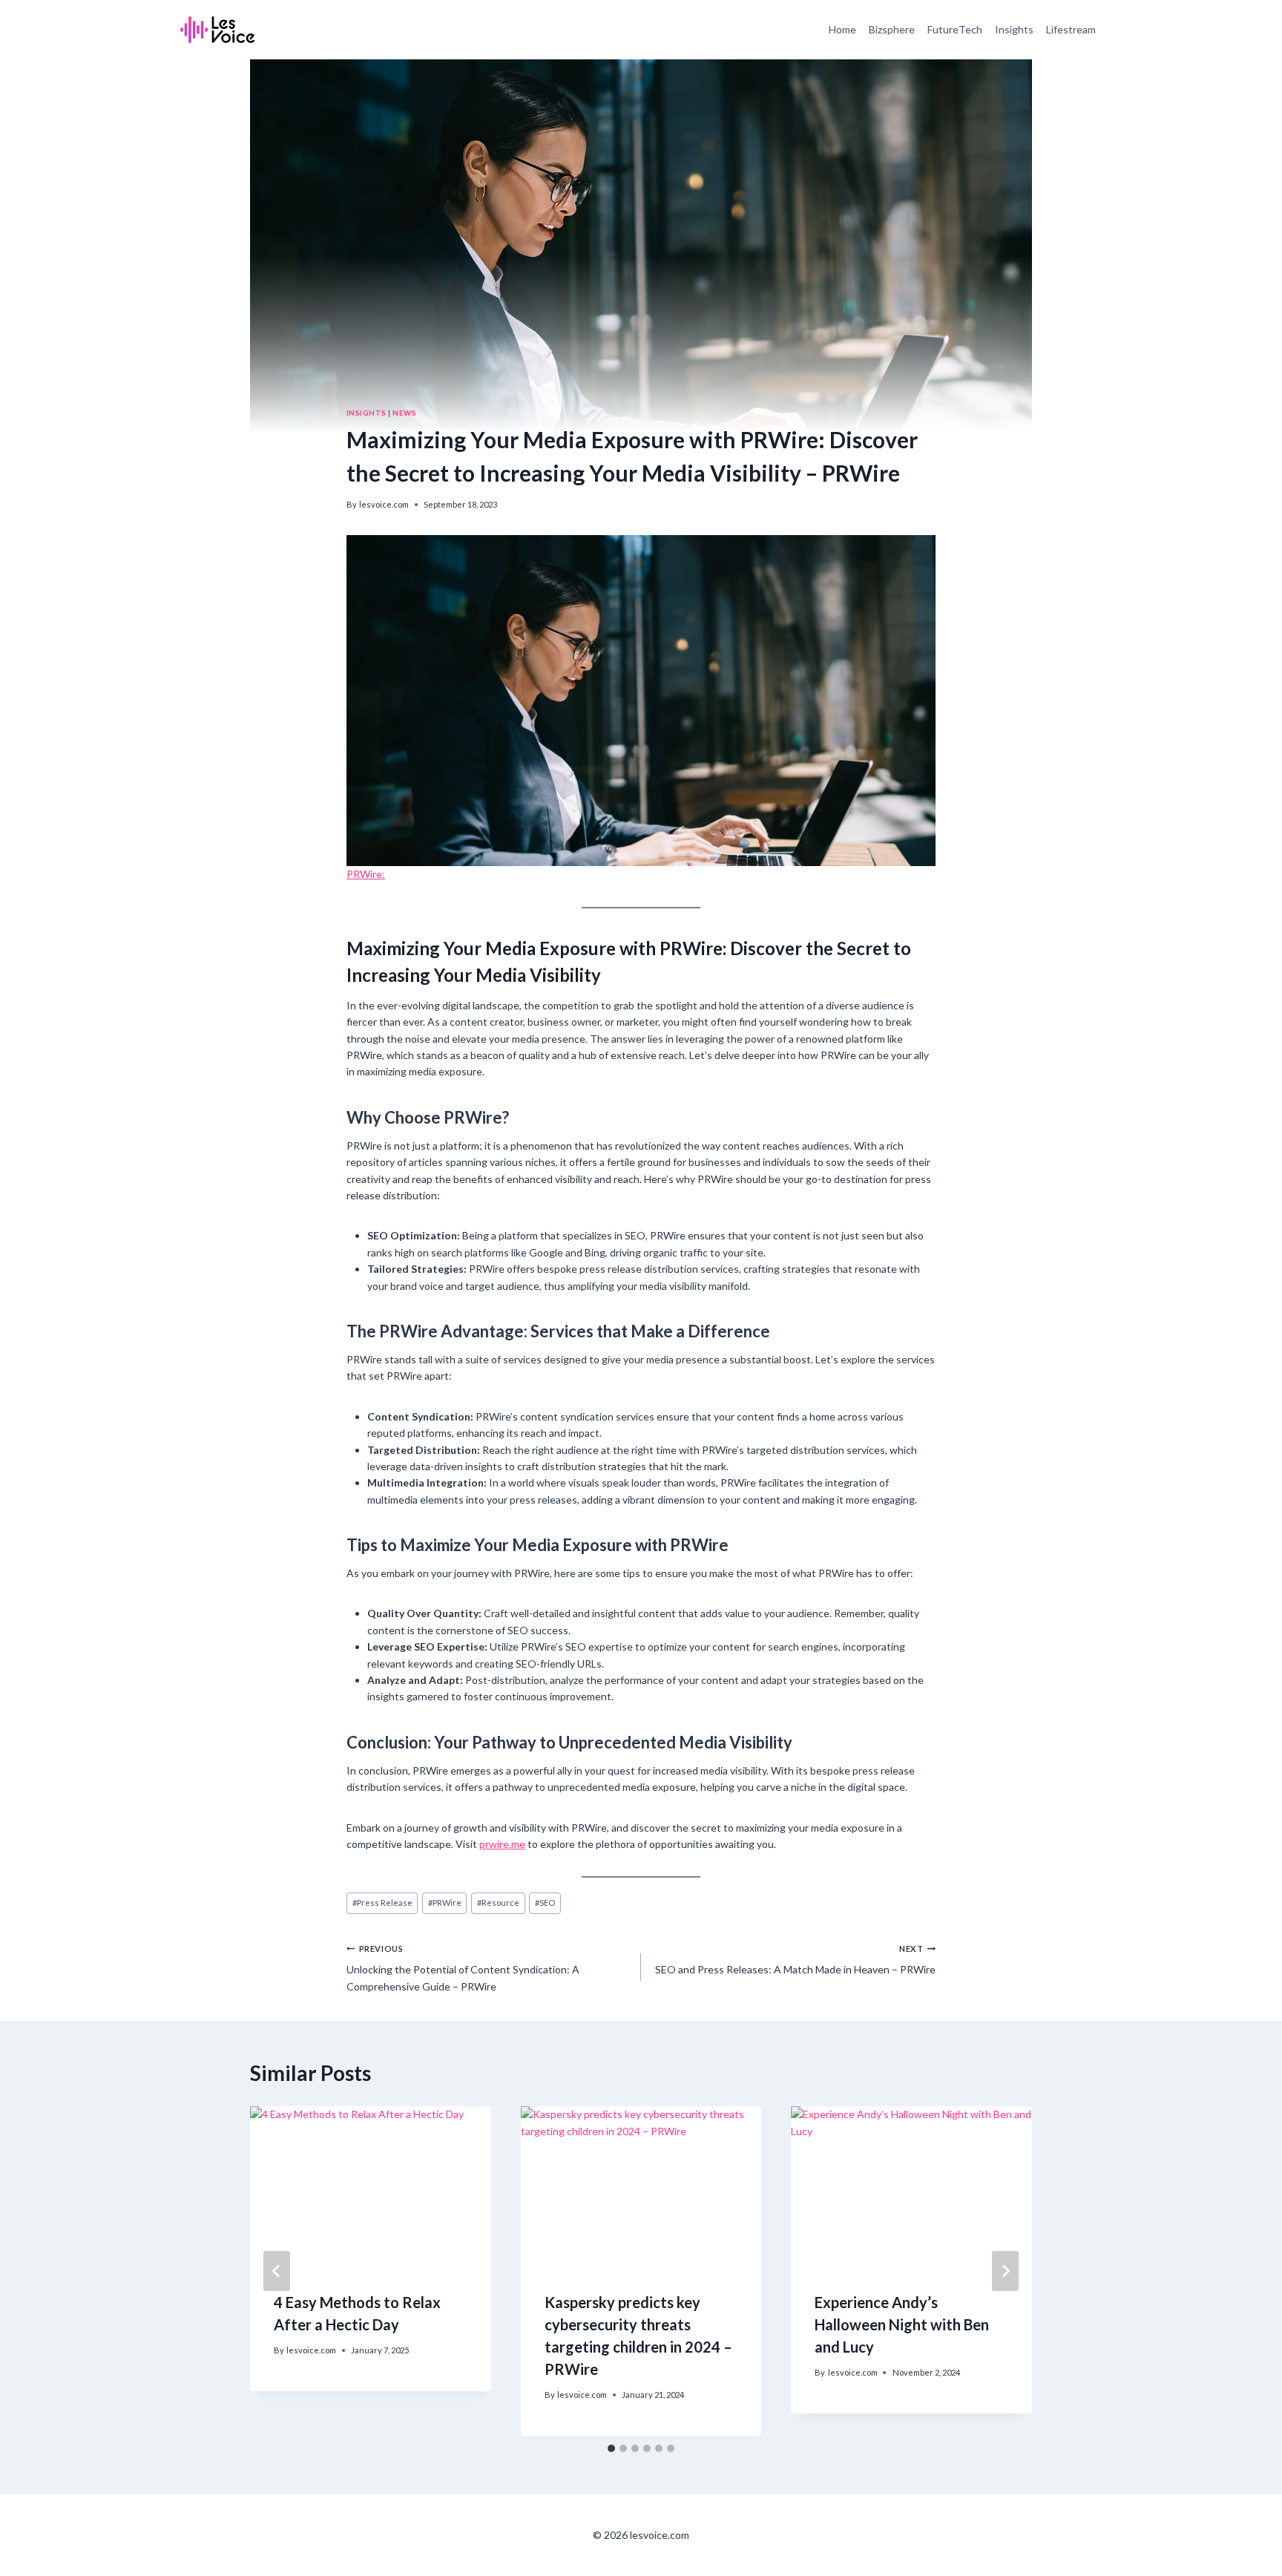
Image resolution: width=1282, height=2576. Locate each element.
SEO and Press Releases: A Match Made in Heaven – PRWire (795, 1960)
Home (842, 29)
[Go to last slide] (277, 2271)
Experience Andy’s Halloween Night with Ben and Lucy (902, 2324)
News (404, 413)
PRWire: (366, 874)
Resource (498, 1902)
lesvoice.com (384, 504)
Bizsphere (892, 29)
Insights (1014, 29)
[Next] (1005, 2271)
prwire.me (502, 1844)
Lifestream (1071, 29)
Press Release (382, 1902)
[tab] (611, 2448)
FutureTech (955, 29)
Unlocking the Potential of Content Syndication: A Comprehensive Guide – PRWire (463, 1968)
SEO (545, 1902)
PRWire (445, 1902)
